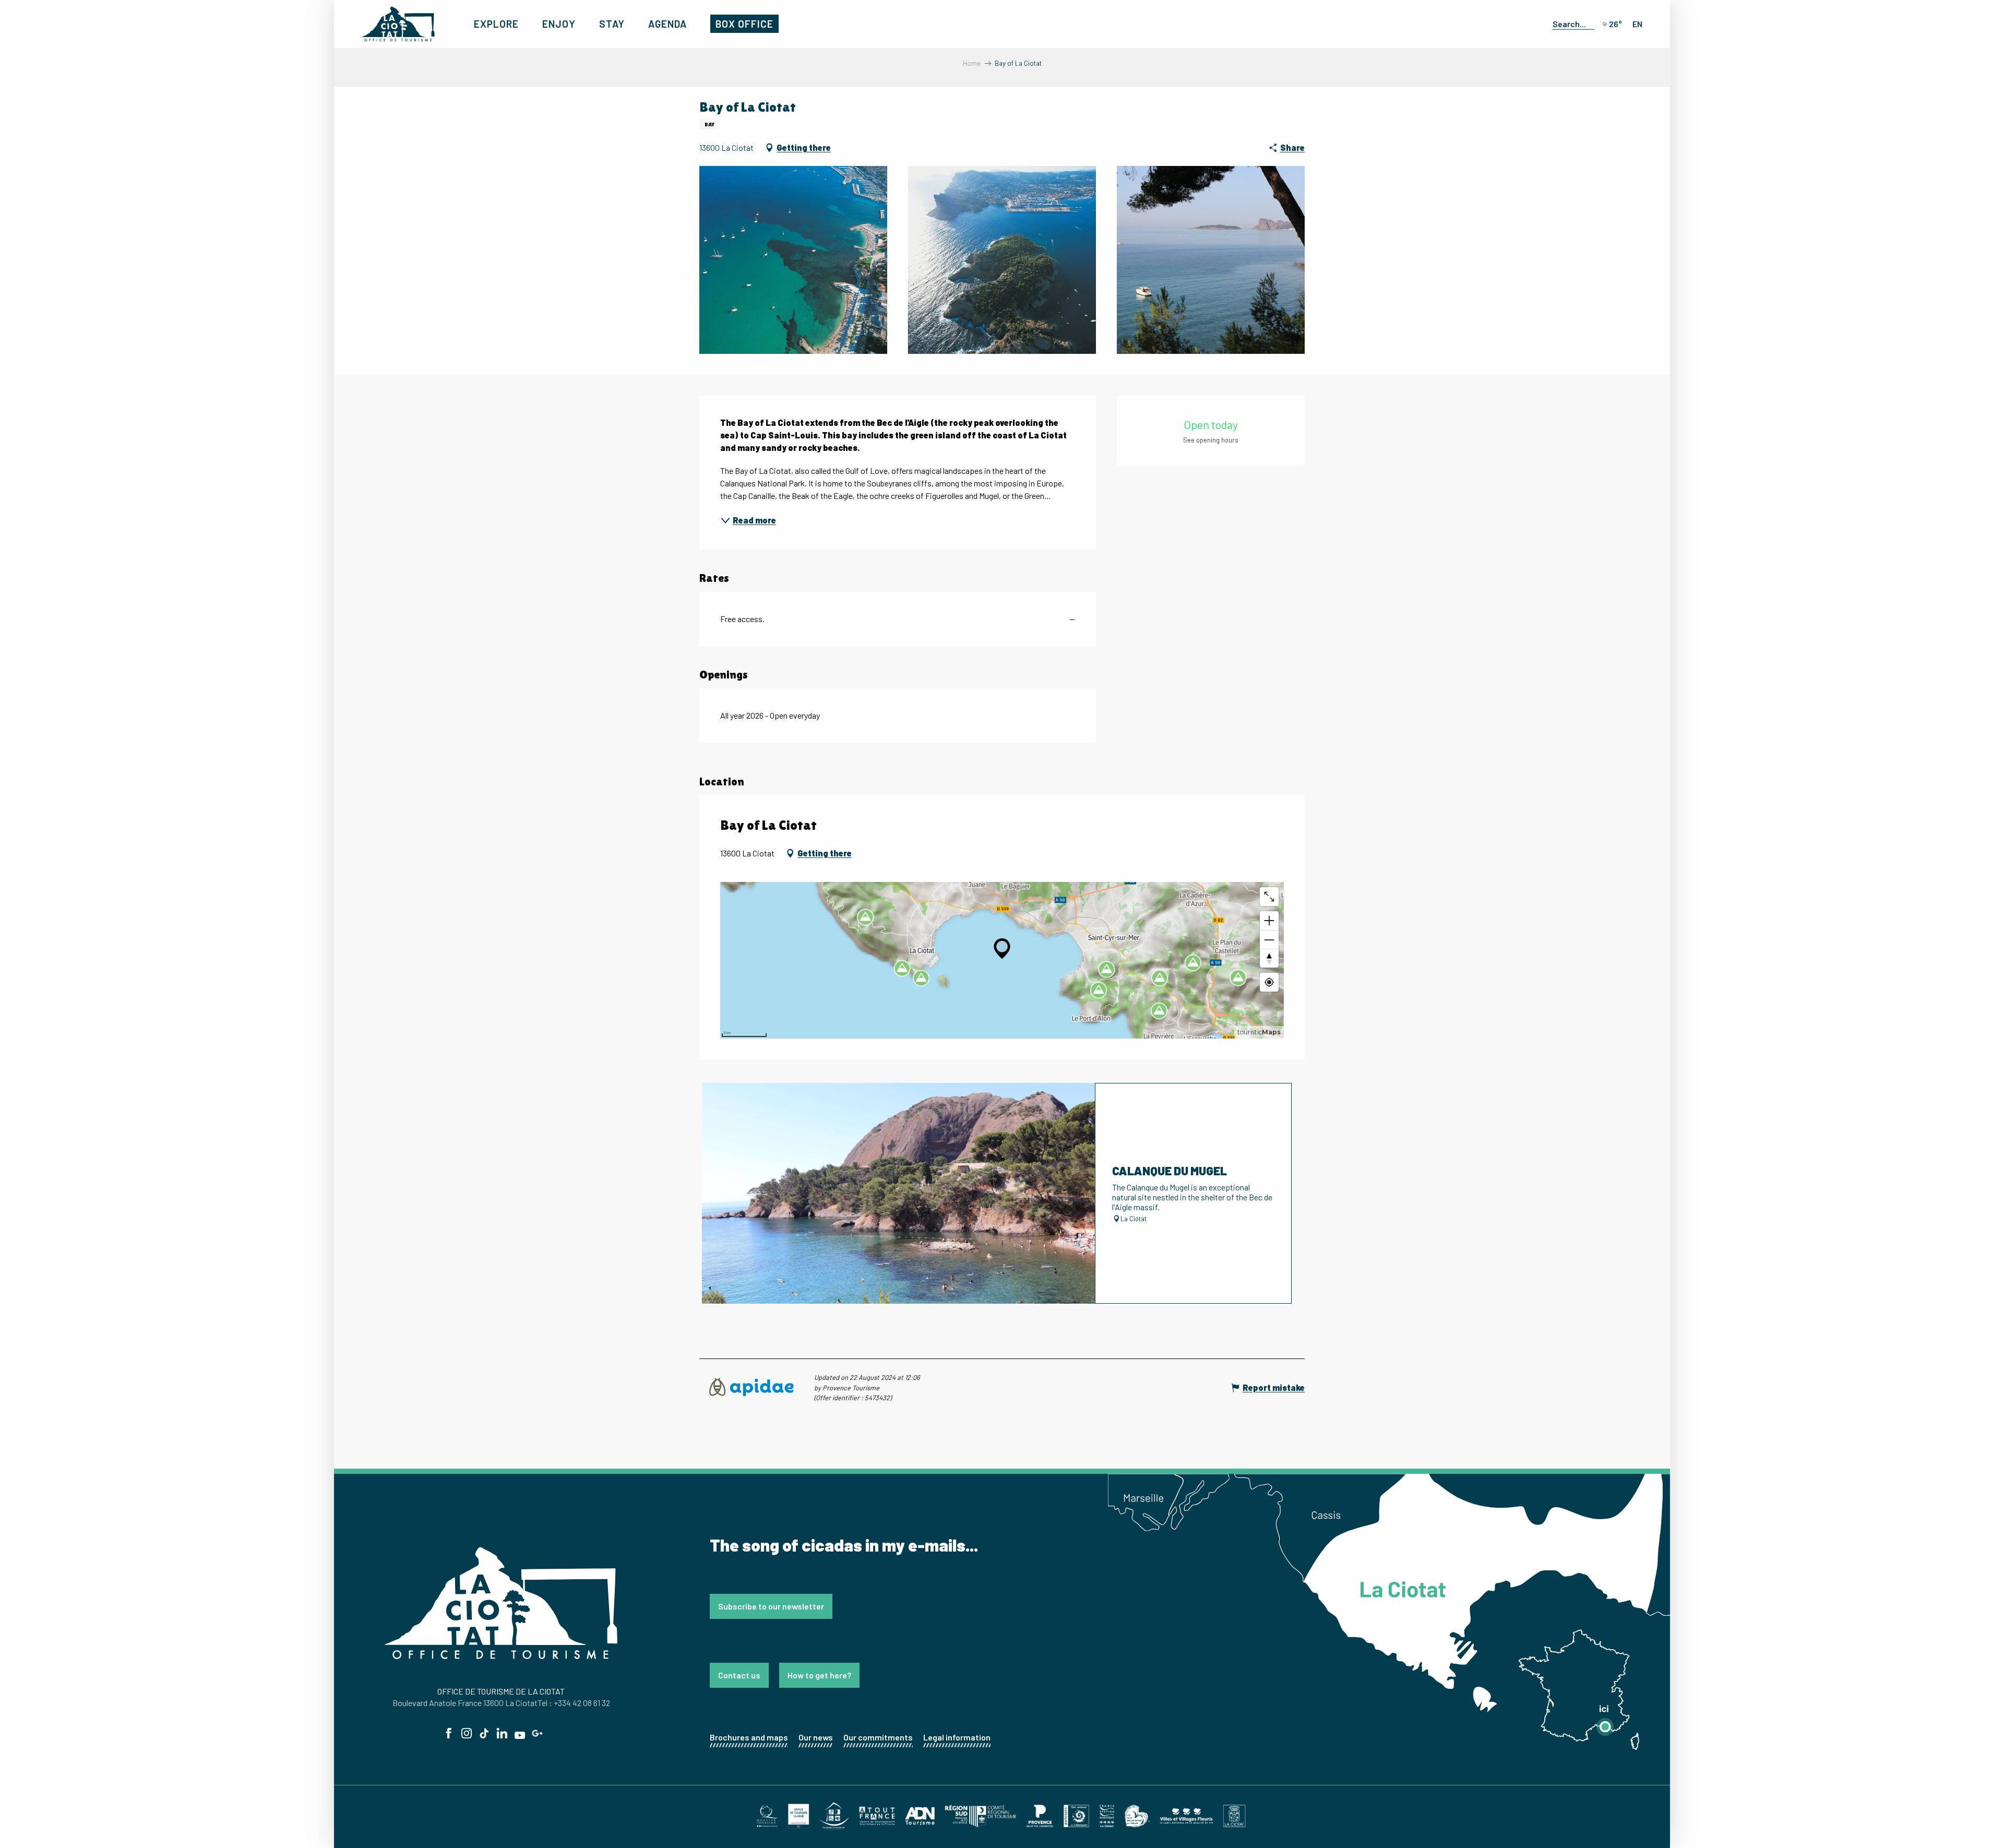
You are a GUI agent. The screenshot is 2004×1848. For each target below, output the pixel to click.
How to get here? (819, 1675)
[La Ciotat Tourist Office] (398, 24)
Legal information (957, 1737)
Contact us (739, 1675)
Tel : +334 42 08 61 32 (574, 1703)
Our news (816, 1737)
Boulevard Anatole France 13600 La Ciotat (465, 1703)
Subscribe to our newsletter (771, 1606)
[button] (1571, 23)
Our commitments (878, 1737)
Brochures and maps (749, 1737)
